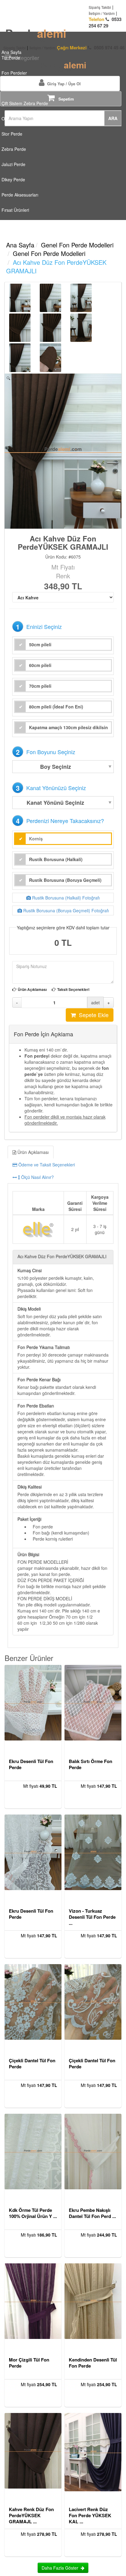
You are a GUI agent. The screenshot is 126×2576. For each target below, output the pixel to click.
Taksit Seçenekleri (73, 990)
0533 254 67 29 (105, 23)
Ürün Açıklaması (32, 990)
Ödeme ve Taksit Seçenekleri (46, 1165)
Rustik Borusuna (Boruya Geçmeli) (65, 880)
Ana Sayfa (20, 245)
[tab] (63, 1165)
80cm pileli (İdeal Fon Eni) (56, 707)
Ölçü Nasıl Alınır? (37, 1177)
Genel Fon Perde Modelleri (77, 245)
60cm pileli (40, 665)
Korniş (36, 839)
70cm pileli (40, 686)
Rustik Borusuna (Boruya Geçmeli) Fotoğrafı (65, 910)
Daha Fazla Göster (61, 2568)
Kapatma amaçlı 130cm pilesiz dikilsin (69, 727)
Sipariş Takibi (100, 7)
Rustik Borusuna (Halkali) (56, 859)
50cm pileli (40, 644)
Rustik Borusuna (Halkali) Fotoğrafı (65, 898)
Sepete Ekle (92, 1015)
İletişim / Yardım (102, 13)
